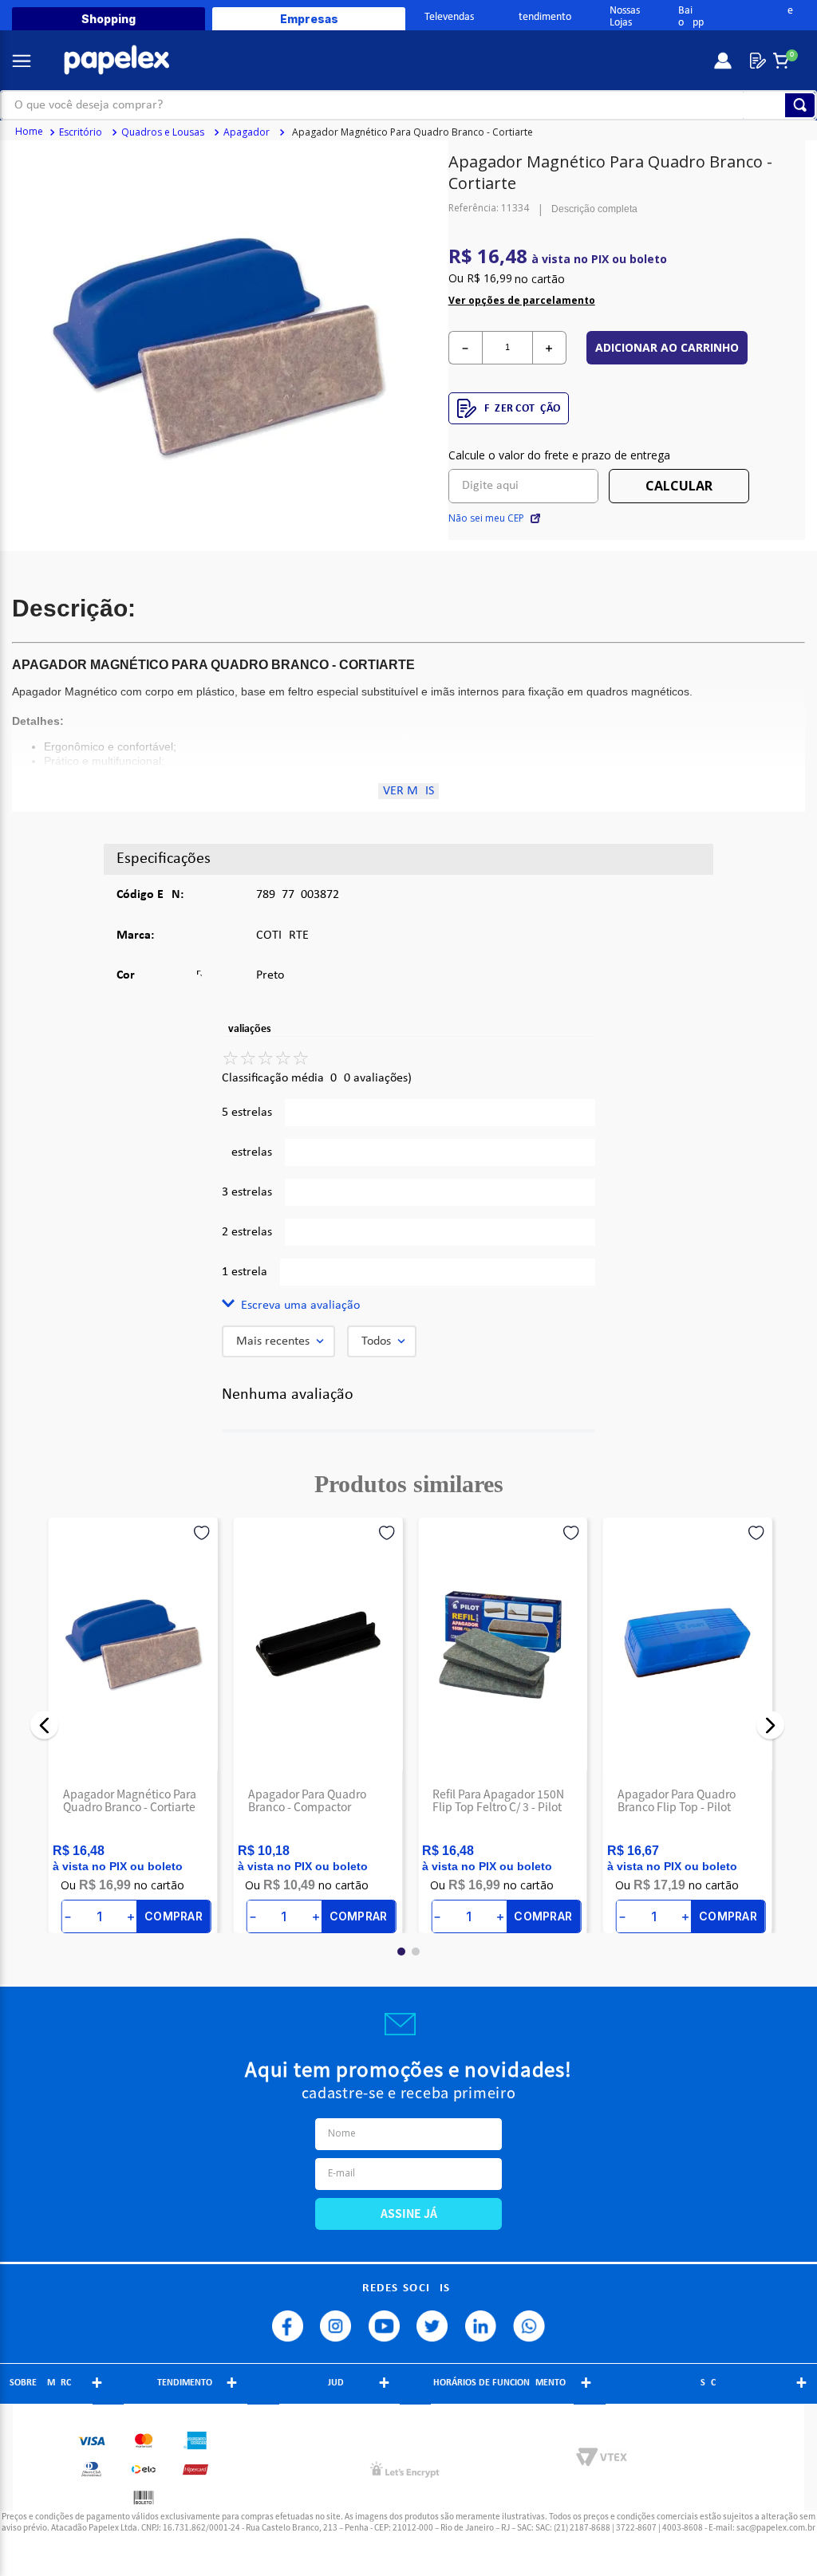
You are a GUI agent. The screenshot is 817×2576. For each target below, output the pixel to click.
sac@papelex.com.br (776, 2527)
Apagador (247, 132)
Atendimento (542, 17)
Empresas (309, 19)
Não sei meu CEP (486, 518)
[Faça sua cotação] (755, 61)
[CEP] (524, 475)
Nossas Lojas (625, 17)
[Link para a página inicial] (29, 132)
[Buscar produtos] (800, 105)
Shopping (109, 19)
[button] (408, 1306)
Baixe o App (736, 17)
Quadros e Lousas (163, 132)
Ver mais (408, 791)
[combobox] (408, 105)
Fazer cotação (523, 409)
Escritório (81, 132)
